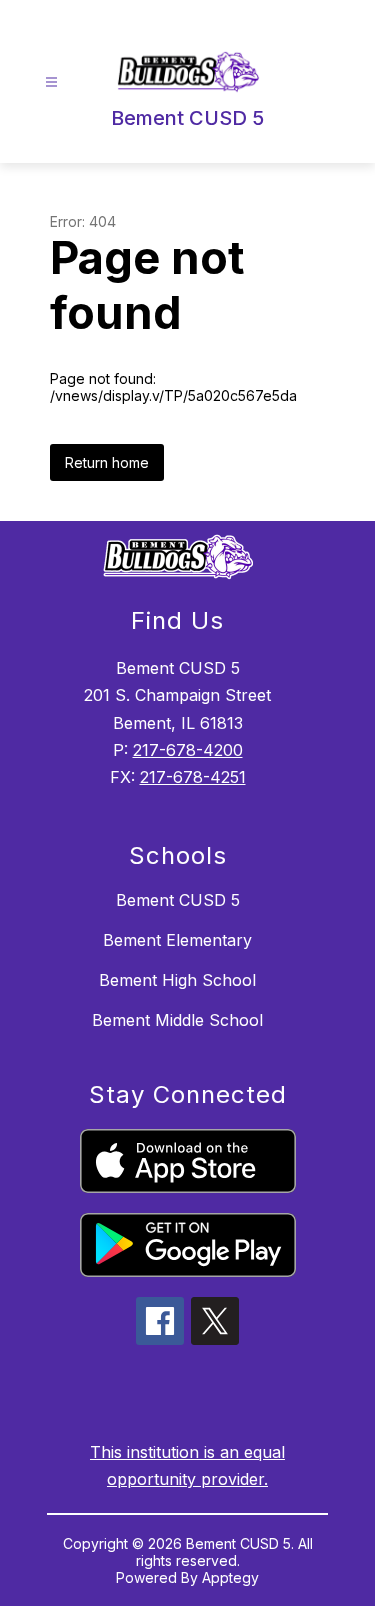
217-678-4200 (188, 750)
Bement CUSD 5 (178, 900)
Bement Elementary (177, 940)
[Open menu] (51, 82)
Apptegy (230, 1577)
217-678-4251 (193, 777)
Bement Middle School (177, 1020)
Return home (107, 462)
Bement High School (177, 980)
